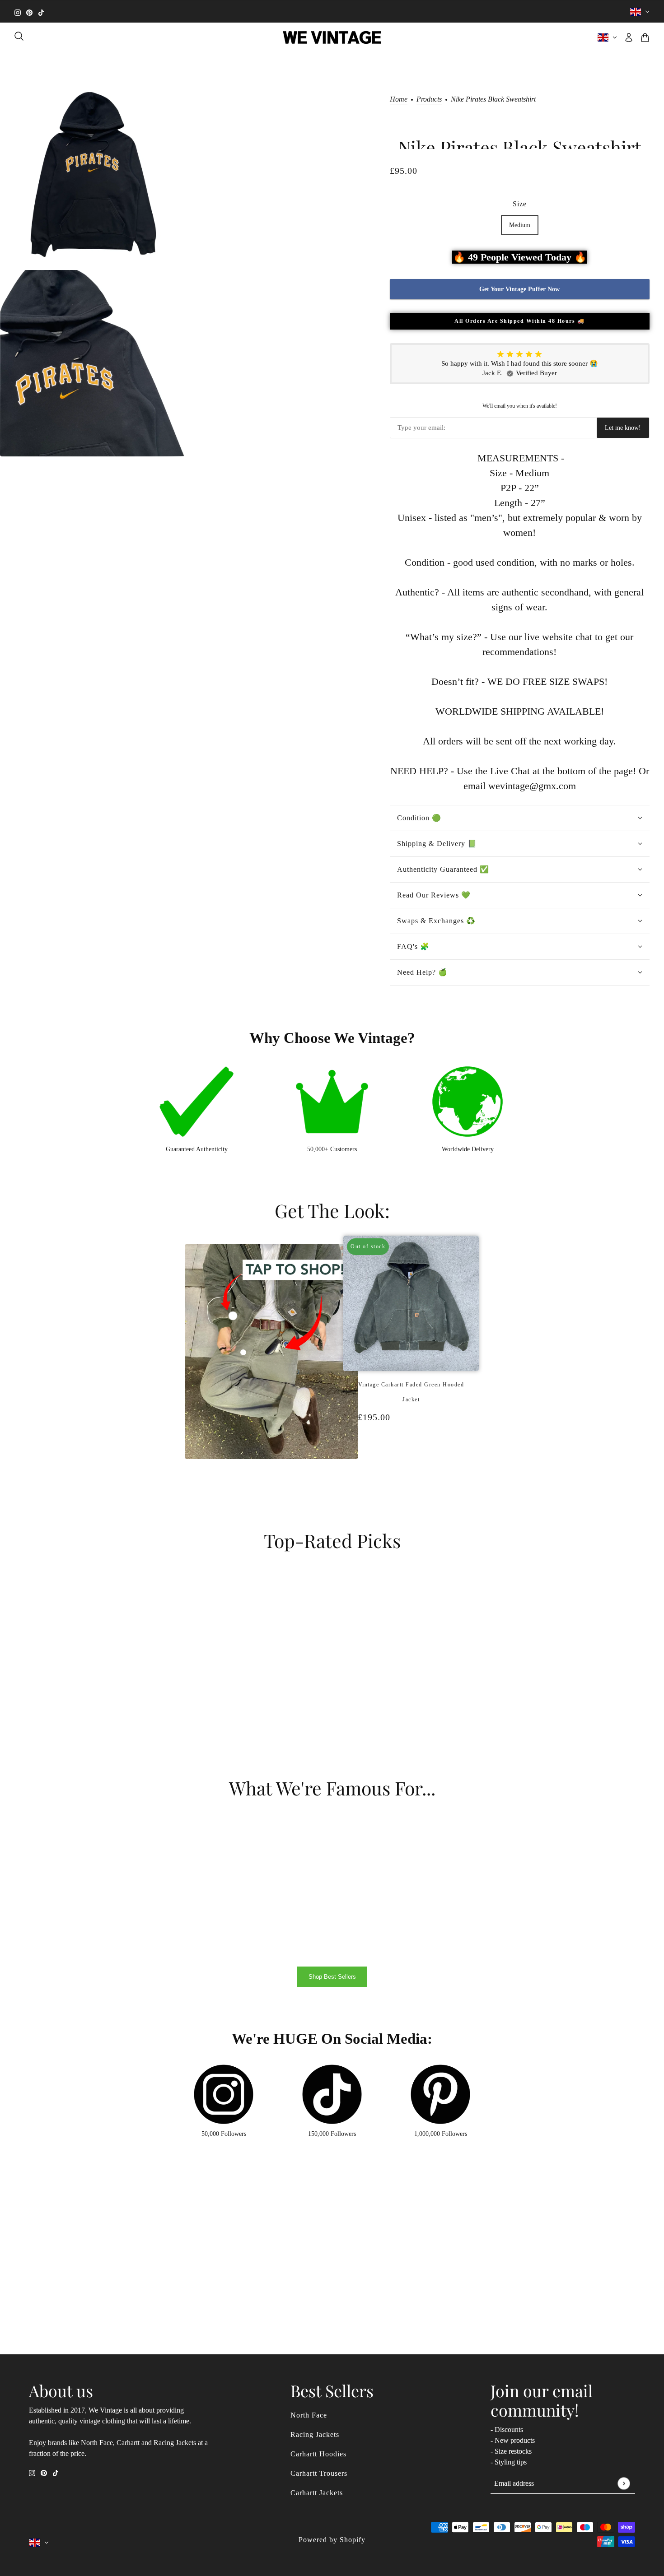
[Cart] (645, 37)
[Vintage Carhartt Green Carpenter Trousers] (416, 1465)
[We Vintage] (332, 37)
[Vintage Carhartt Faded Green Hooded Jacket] (407, 1465)
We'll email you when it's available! (520, 406)
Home (399, 99)
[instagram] (18, 12)
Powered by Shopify (332, 2540)
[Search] (19, 36)
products (429, 99)
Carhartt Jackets (317, 2493)
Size (520, 204)
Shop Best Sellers (332, 1977)
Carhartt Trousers (319, 2473)
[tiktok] (41, 12)
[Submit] (624, 2483)
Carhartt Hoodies (318, 2454)
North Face (309, 2415)
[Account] (629, 37)
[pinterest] (29, 12)
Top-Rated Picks (332, 1540)
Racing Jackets (315, 2434)
